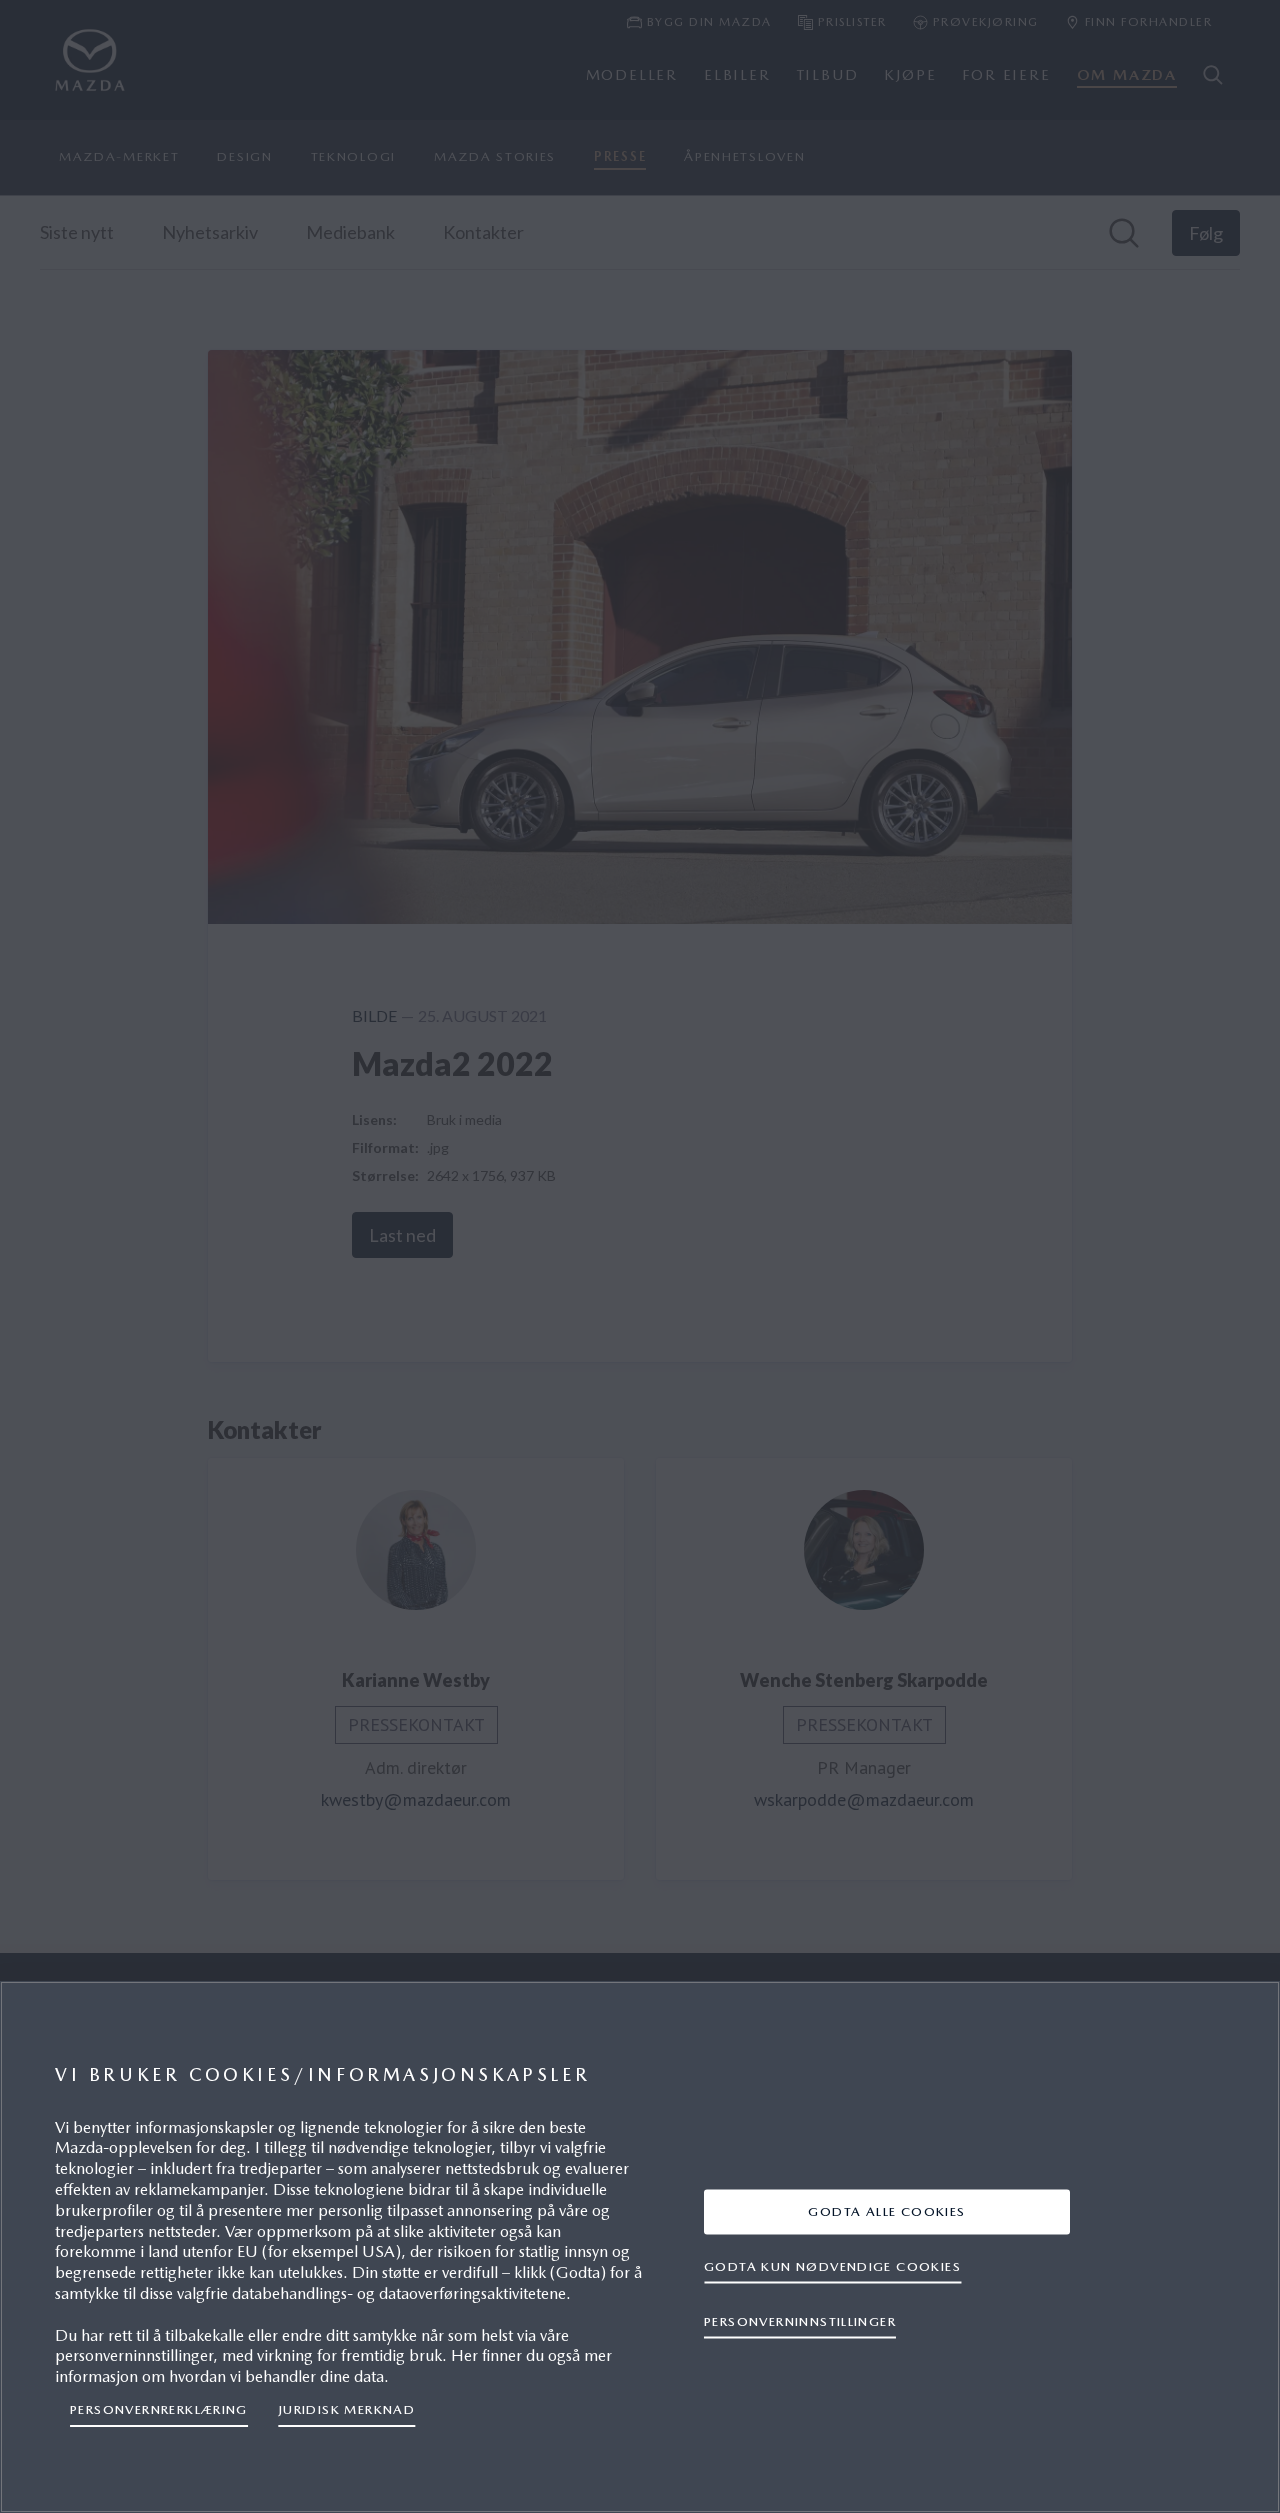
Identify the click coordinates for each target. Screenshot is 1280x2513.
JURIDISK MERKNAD (346, 2409)
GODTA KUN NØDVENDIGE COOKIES (832, 2266)
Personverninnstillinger (800, 2321)
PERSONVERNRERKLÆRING (159, 2409)
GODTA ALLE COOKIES (886, 2211)
